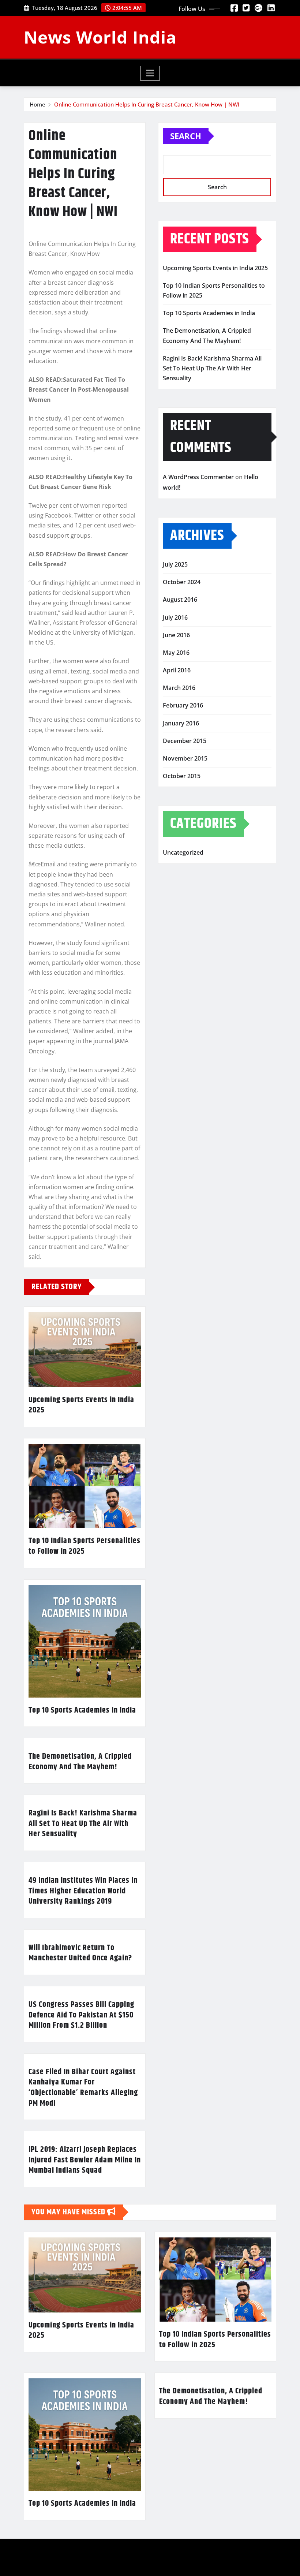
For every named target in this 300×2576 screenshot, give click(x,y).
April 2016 (177, 670)
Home (37, 104)
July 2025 (175, 564)
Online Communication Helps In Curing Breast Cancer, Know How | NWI (147, 104)
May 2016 (176, 653)
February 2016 (183, 705)
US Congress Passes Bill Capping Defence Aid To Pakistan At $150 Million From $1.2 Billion (81, 2015)
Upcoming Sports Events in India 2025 (81, 1405)
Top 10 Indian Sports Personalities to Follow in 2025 (85, 1546)
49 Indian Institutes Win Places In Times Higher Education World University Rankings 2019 (83, 1891)
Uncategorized (183, 852)
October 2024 (182, 582)
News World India (100, 37)
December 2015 (185, 741)
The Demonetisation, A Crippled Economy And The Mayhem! (80, 1762)
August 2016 (180, 600)
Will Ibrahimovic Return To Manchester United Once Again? (80, 1953)
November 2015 (185, 758)
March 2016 (179, 688)
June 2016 (176, 635)
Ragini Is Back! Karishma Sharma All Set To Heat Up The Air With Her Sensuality (83, 1824)
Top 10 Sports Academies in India (82, 1710)
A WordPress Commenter (198, 477)
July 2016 (175, 617)
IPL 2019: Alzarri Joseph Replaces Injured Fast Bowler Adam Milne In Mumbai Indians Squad (85, 2160)
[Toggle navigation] (150, 73)
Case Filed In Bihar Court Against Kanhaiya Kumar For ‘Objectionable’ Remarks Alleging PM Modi (83, 2088)
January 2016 (181, 723)
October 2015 (182, 776)
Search (186, 136)
